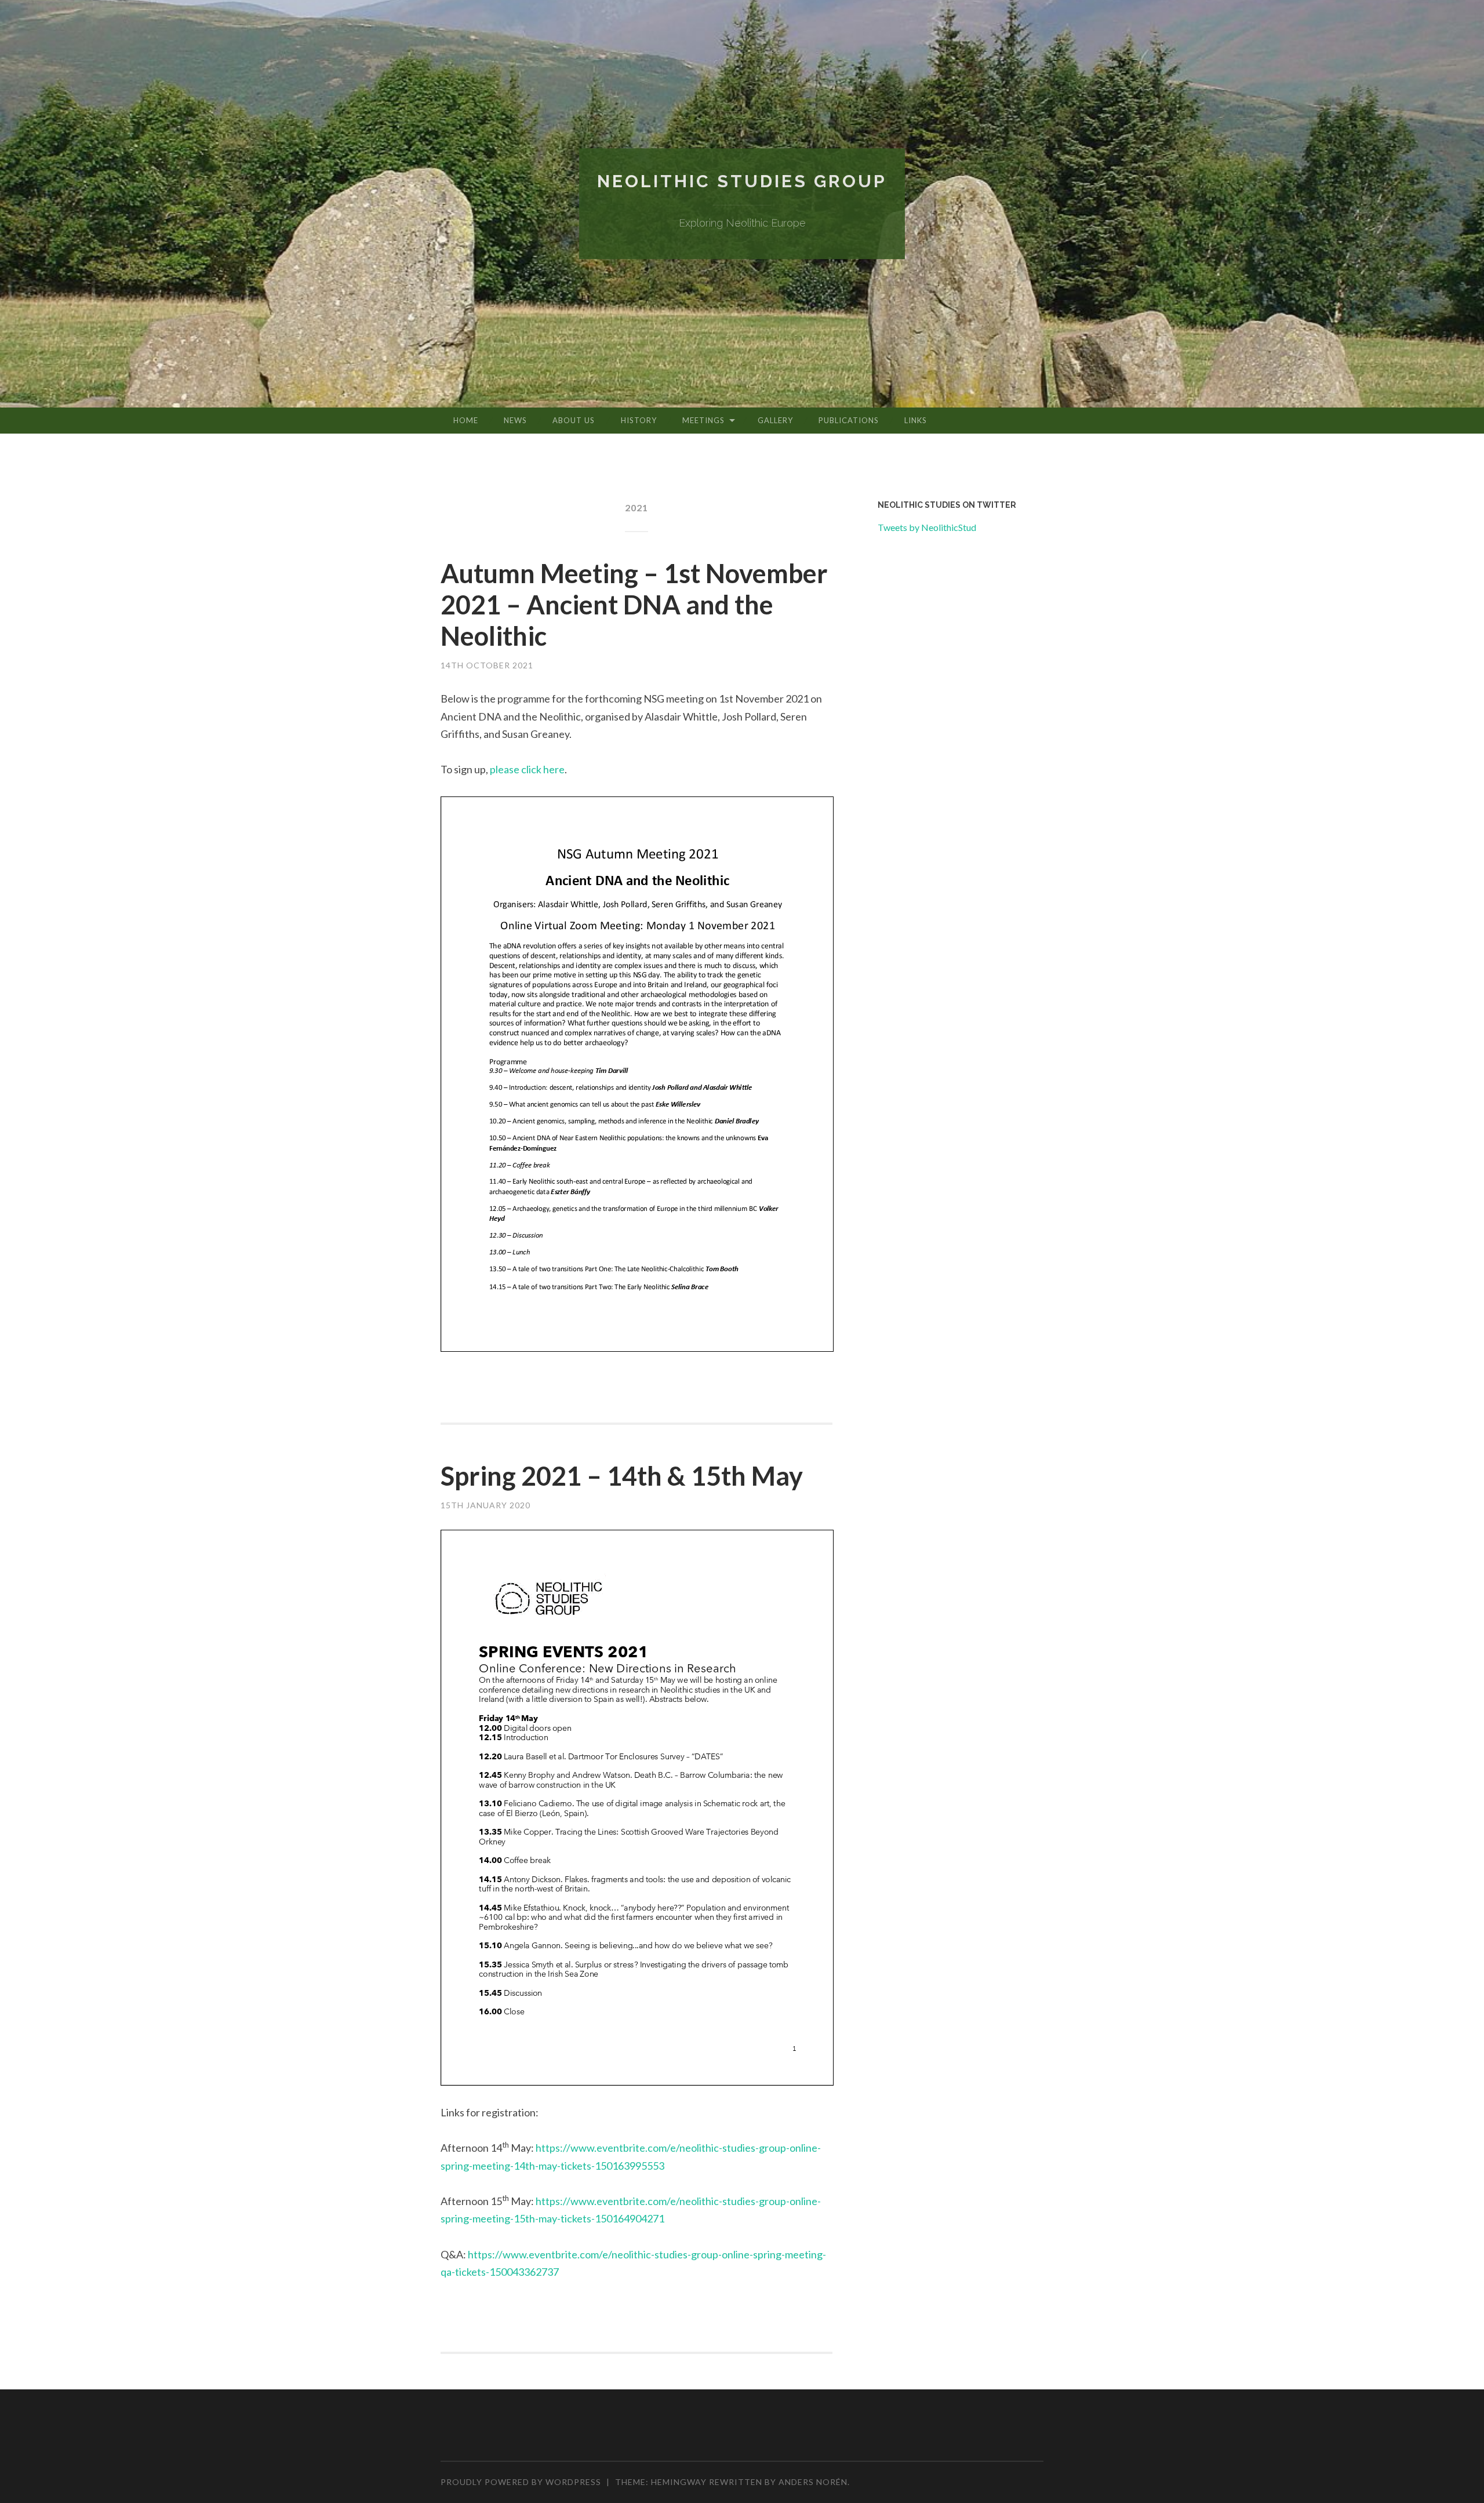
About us (574, 420)
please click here (526, 769)
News (515, 420)
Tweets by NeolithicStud (927, 527)
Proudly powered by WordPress (521, 2482)
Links (916, 420)
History (639, 420)
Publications (849, 420)
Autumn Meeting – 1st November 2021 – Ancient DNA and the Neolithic (634, 605)
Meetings (703, 420)
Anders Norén (813, 2482)
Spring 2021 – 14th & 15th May (622, 1476)
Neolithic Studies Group (742, 181)
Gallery (775, 420)
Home (466, 420)
